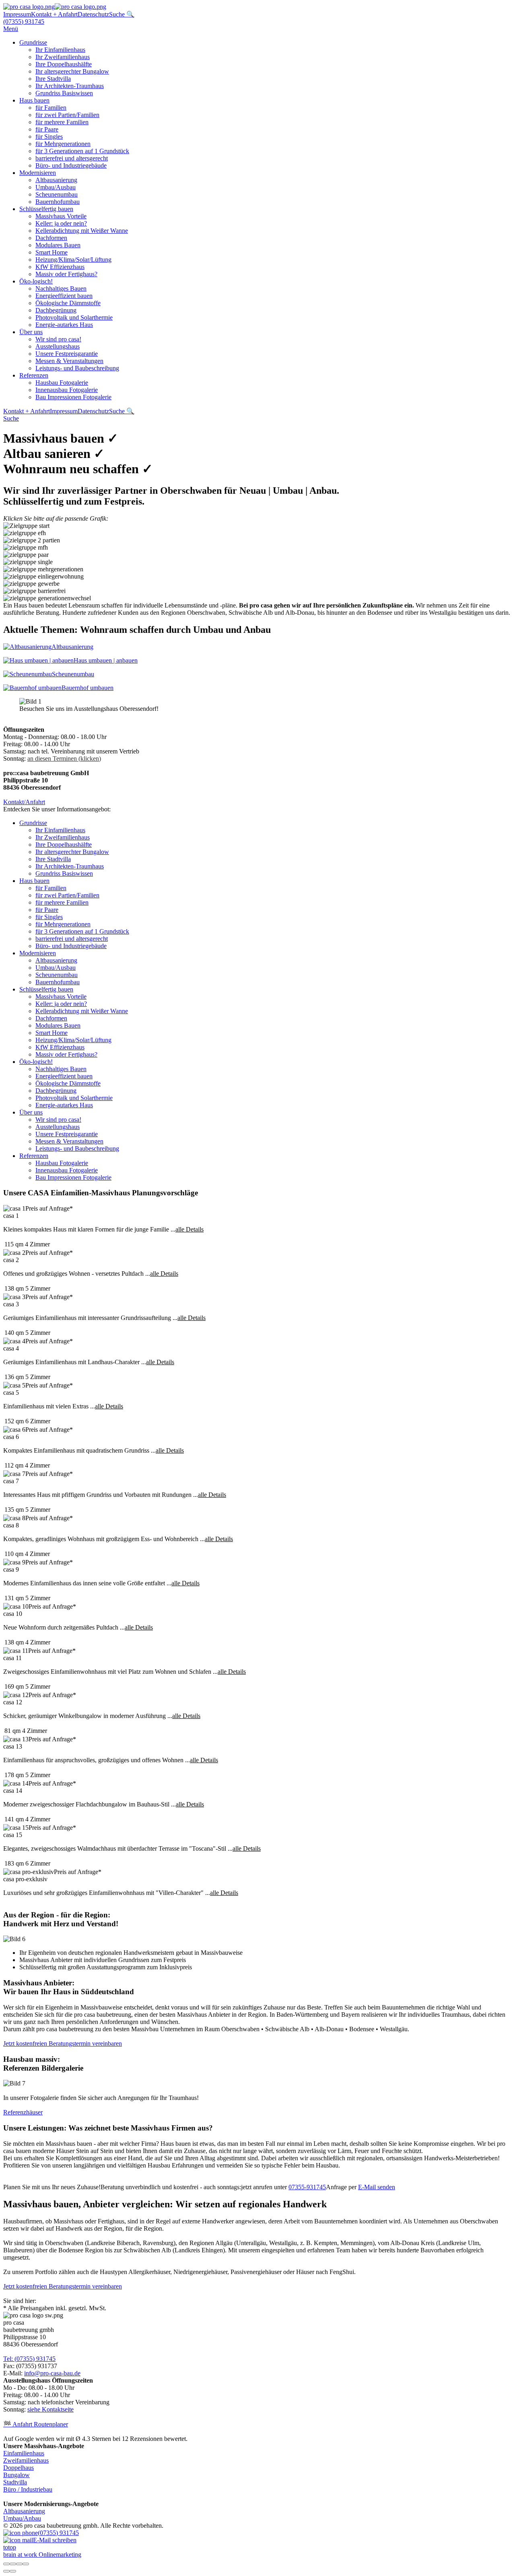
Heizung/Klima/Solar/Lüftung (73, 260)
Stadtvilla (15, 2482)
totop (10, 2547)
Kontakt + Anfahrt (54, 14)
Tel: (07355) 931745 (29, 2359)
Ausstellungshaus (58, 346)
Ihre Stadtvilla (53, 79)
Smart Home (51, 252)
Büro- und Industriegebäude (71, 165)
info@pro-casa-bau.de (52, 2373)
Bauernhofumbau (58, 202)
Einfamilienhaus (24, 2453)
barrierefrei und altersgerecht (72, 158)
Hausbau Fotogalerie (62, 383)
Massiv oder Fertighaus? (66, 274)
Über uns (31, 332)
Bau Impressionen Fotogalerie (73, 397)
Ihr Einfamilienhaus (60, 50)
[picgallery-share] (13, 2564)
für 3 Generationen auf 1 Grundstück (82, 151)
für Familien (51, 108)
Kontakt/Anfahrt (24, 802)
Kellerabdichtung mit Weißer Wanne (82, 231)
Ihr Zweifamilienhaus (63, 57)
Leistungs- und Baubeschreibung (77, 368)
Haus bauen (34, 100)
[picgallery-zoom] (26, 2564)
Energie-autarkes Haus (64, 325)
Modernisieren (38, 173)
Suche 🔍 (122, 14)
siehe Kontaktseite (50, 2409)
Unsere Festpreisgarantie (67, 354)
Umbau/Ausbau (56, 187)
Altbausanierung (56, 180)
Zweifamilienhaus (26, 2460)
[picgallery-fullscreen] (19, 2564)
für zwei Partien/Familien (67, 115)
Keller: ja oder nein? (61, 223)
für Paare (47, 129)
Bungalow (16, 2475)
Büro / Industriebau (28, 2489)
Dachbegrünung (56, 310)
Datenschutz (93, 14)
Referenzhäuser (23, 2112)
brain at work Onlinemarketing (42, 2554)
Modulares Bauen (58, 245)
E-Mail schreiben (55, 2540)
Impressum (17, 14)
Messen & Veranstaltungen (69, 361)
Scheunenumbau (57, 194)
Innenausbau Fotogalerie (67, 390)
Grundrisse (33, 42)
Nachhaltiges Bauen (61, 288)
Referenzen (34, 375)
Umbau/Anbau (22, 2518)
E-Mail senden (377, 2187)
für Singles (49, 136)
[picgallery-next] (13, 2571)
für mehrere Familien (62, 122)
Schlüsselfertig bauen (46, 209)
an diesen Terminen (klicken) (64, 758)
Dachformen (51, 238)
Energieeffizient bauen (64, 296)
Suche (11, 418)
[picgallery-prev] (6, 2571)
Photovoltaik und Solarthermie (74, 317)
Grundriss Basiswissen (64, 93)
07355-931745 (307, 2187)
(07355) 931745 (24, 22)
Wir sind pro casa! (58, 339)
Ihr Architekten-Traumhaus (70, 86)
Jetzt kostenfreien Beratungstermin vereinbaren (63, 2043)
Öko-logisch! (36, 281)
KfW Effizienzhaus (60, 267)
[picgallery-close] (6, 2564)
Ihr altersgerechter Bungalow (72, 71)
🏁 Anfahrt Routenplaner (36, 2424)
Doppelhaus (19, 2468)
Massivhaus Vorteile (61, 216)
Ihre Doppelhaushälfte (64, 64)
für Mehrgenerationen (63, 144)
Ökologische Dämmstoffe (68, 303)
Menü (11, 29)
